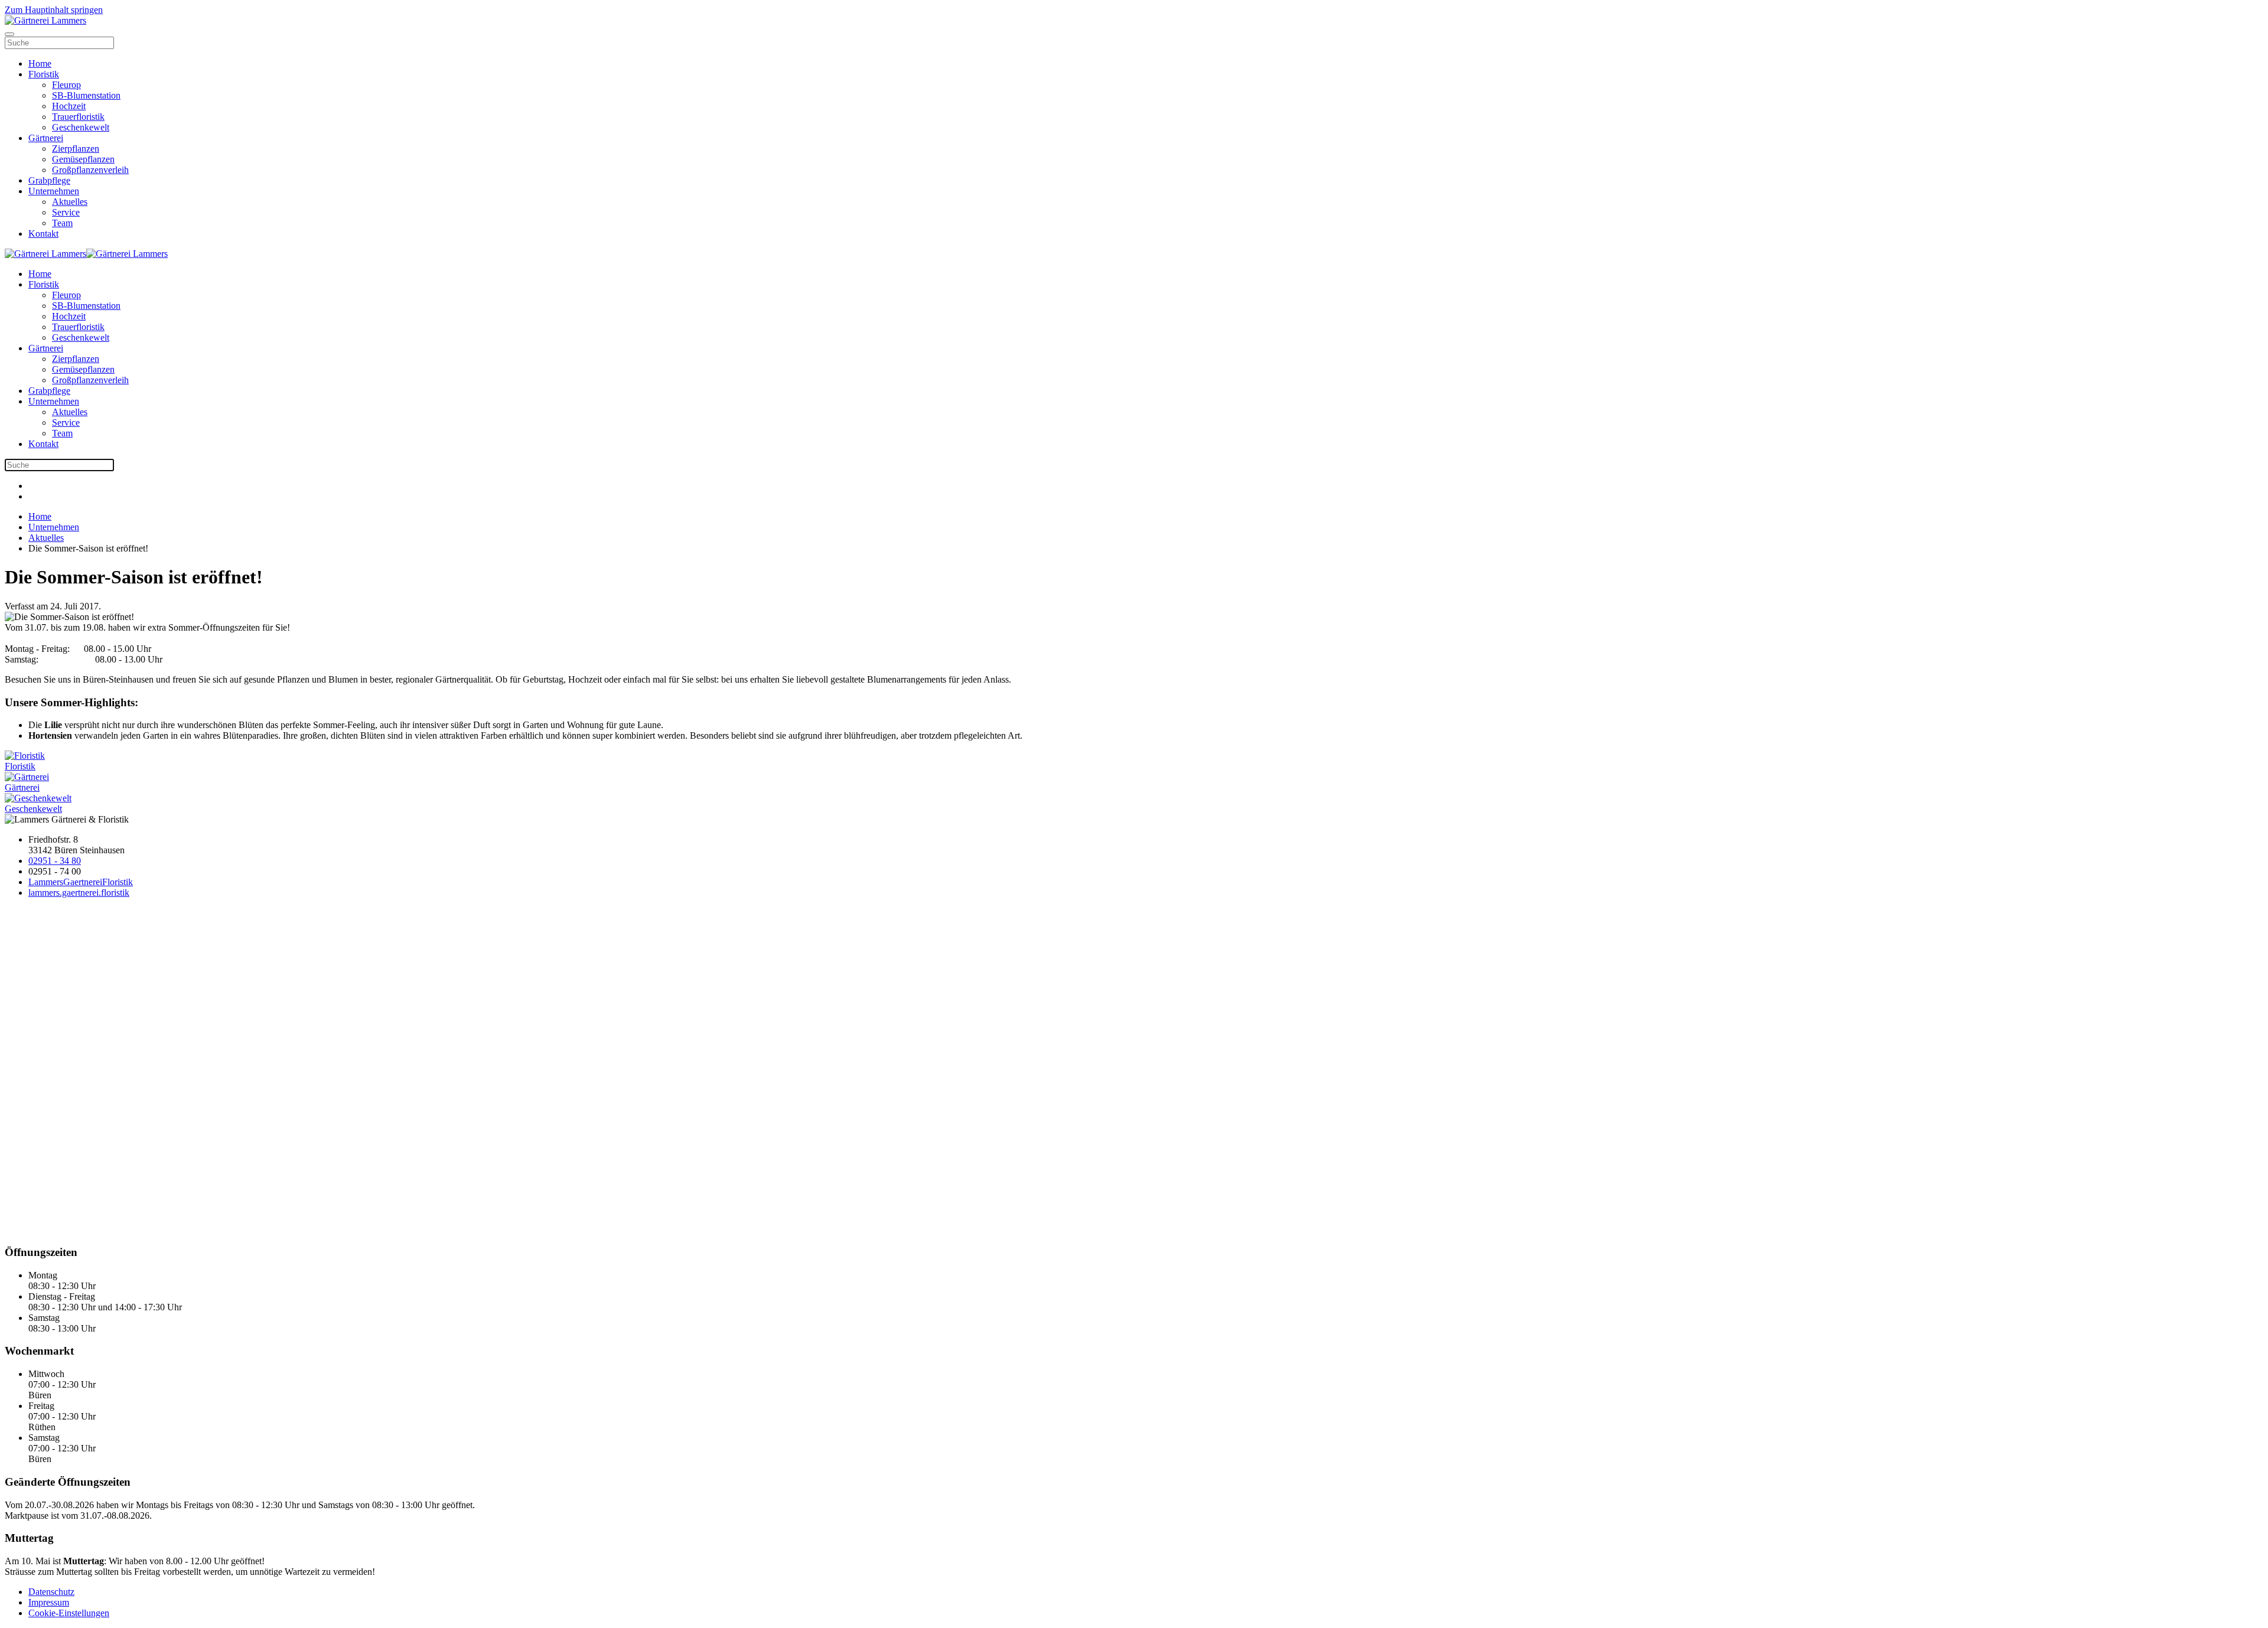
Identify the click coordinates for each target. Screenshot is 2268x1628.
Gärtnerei (46, 138)
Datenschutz (51, 1592)
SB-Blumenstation (86, 95)
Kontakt (43, 234)
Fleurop (66, 85)
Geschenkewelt (81, 127)
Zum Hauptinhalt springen (54, 10)
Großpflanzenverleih (90, 170)
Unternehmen (54, 191)
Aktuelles (70, 202)
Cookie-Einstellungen (69, 1613)
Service (66, 212)
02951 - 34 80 (55, 861)
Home (40, 63)
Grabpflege (49, 180)
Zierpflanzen (76, 149)
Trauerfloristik (78, 117)
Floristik (44, 74)
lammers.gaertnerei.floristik (79, 893)
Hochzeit (69, 106)
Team (62, 223)
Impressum (49, 1602)
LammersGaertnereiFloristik (81, 882)
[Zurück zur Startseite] (45, 20)
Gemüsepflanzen (83, 159)
